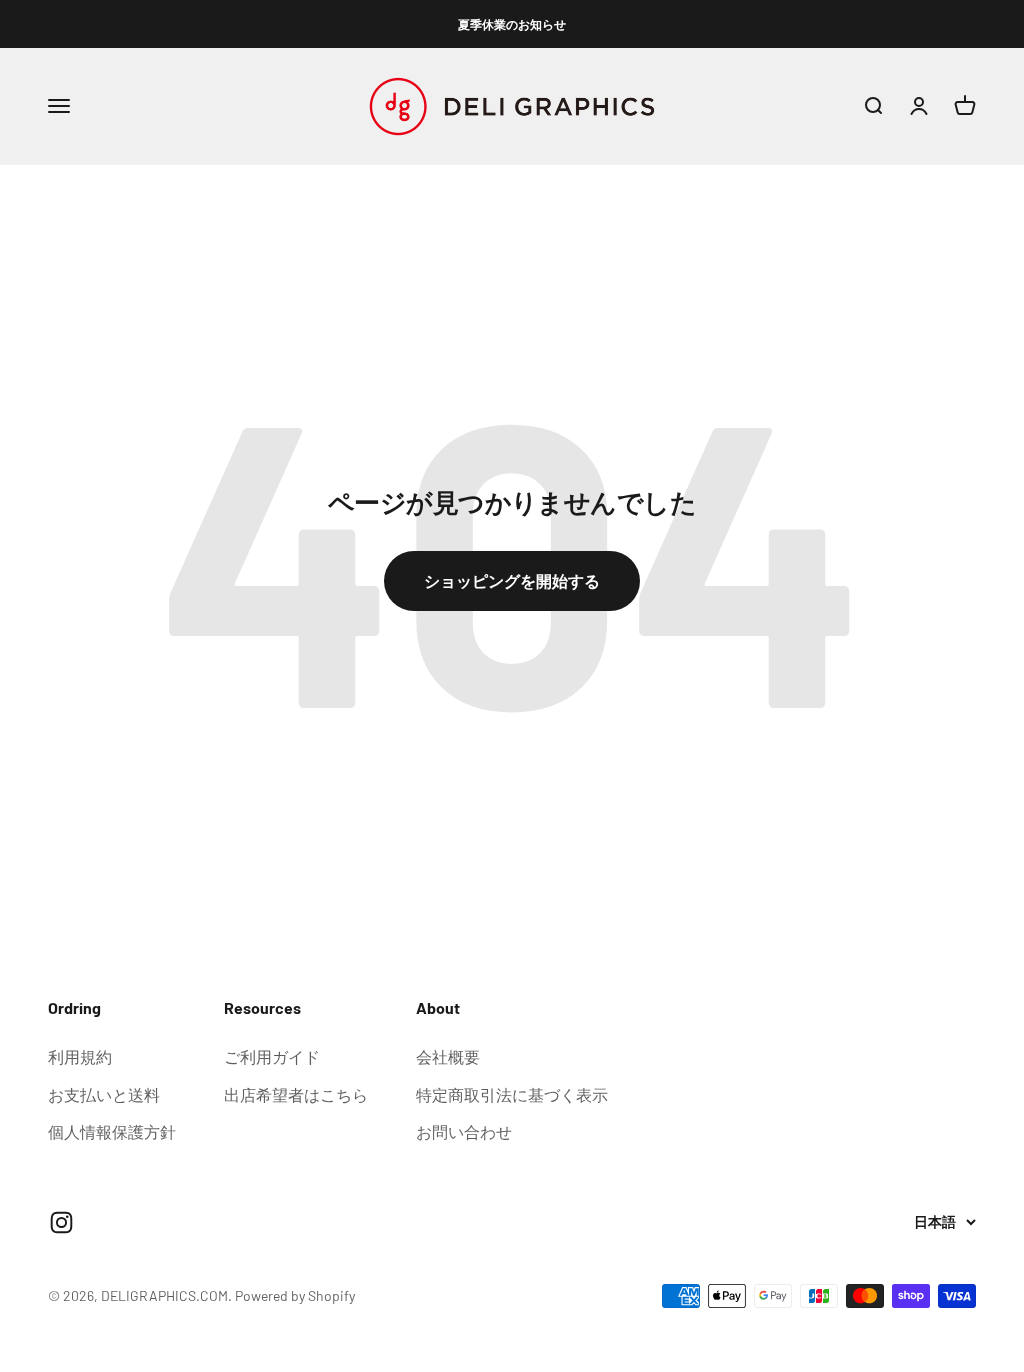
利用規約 (80, 1056)
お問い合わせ (464, 1131)
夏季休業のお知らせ (512, 24)
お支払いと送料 (104, 1094)
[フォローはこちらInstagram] (61, 1222)
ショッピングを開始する (512, 580)
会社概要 (448, 1056)
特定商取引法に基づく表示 (512, 1094)
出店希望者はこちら (296, 1094)
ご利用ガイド (272, 1056)
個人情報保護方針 (112, 1131)
